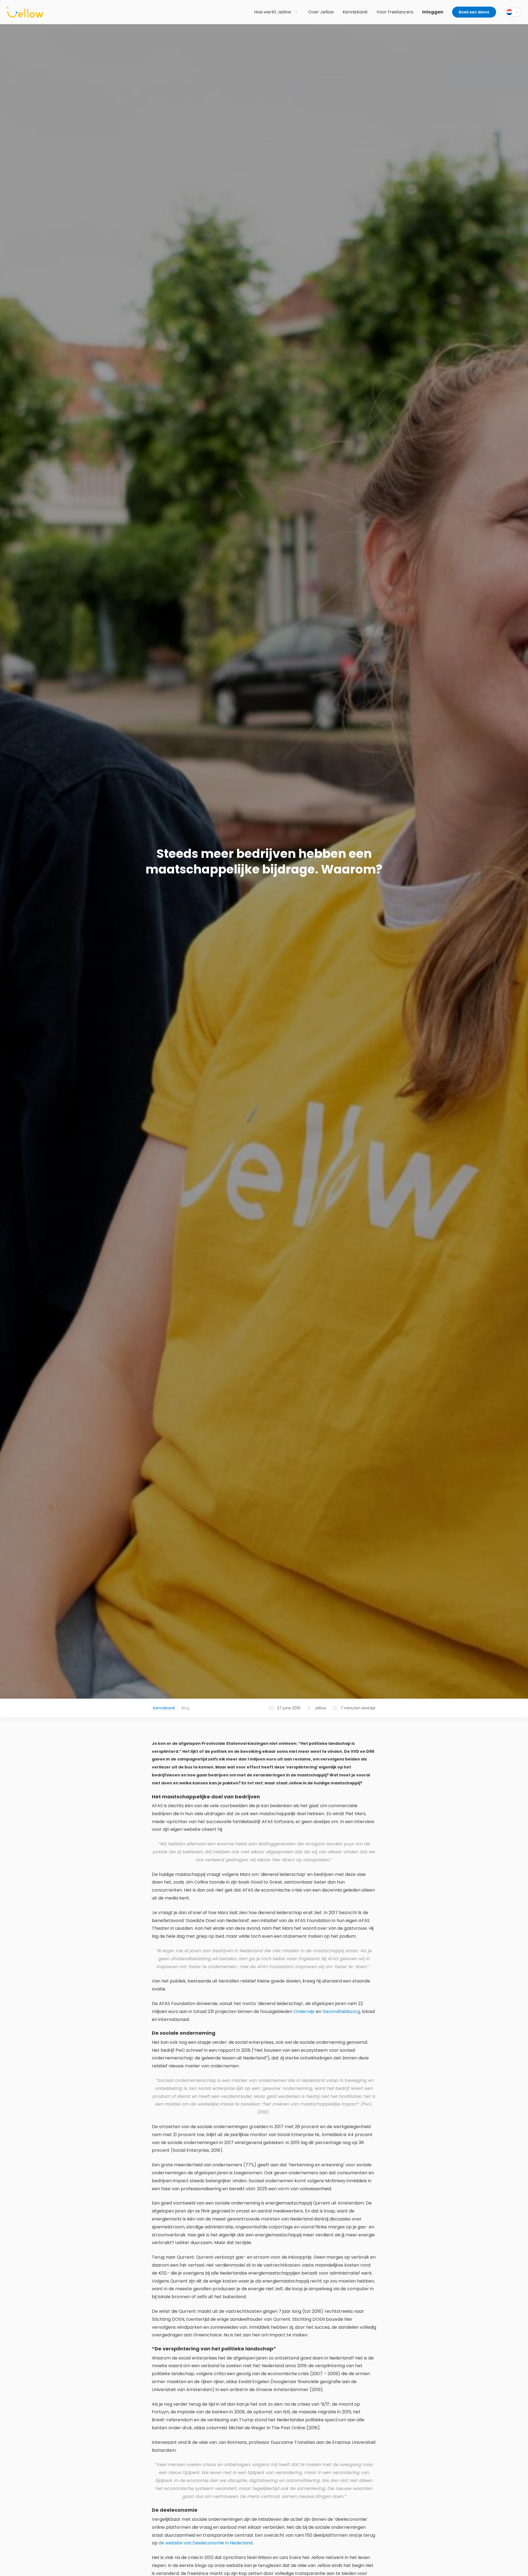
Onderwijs (304, 2011)
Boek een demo (474, 12)
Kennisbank (164, 1708)
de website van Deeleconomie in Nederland (206, 2543)
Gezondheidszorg (341, 2011)
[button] (513, 12)
